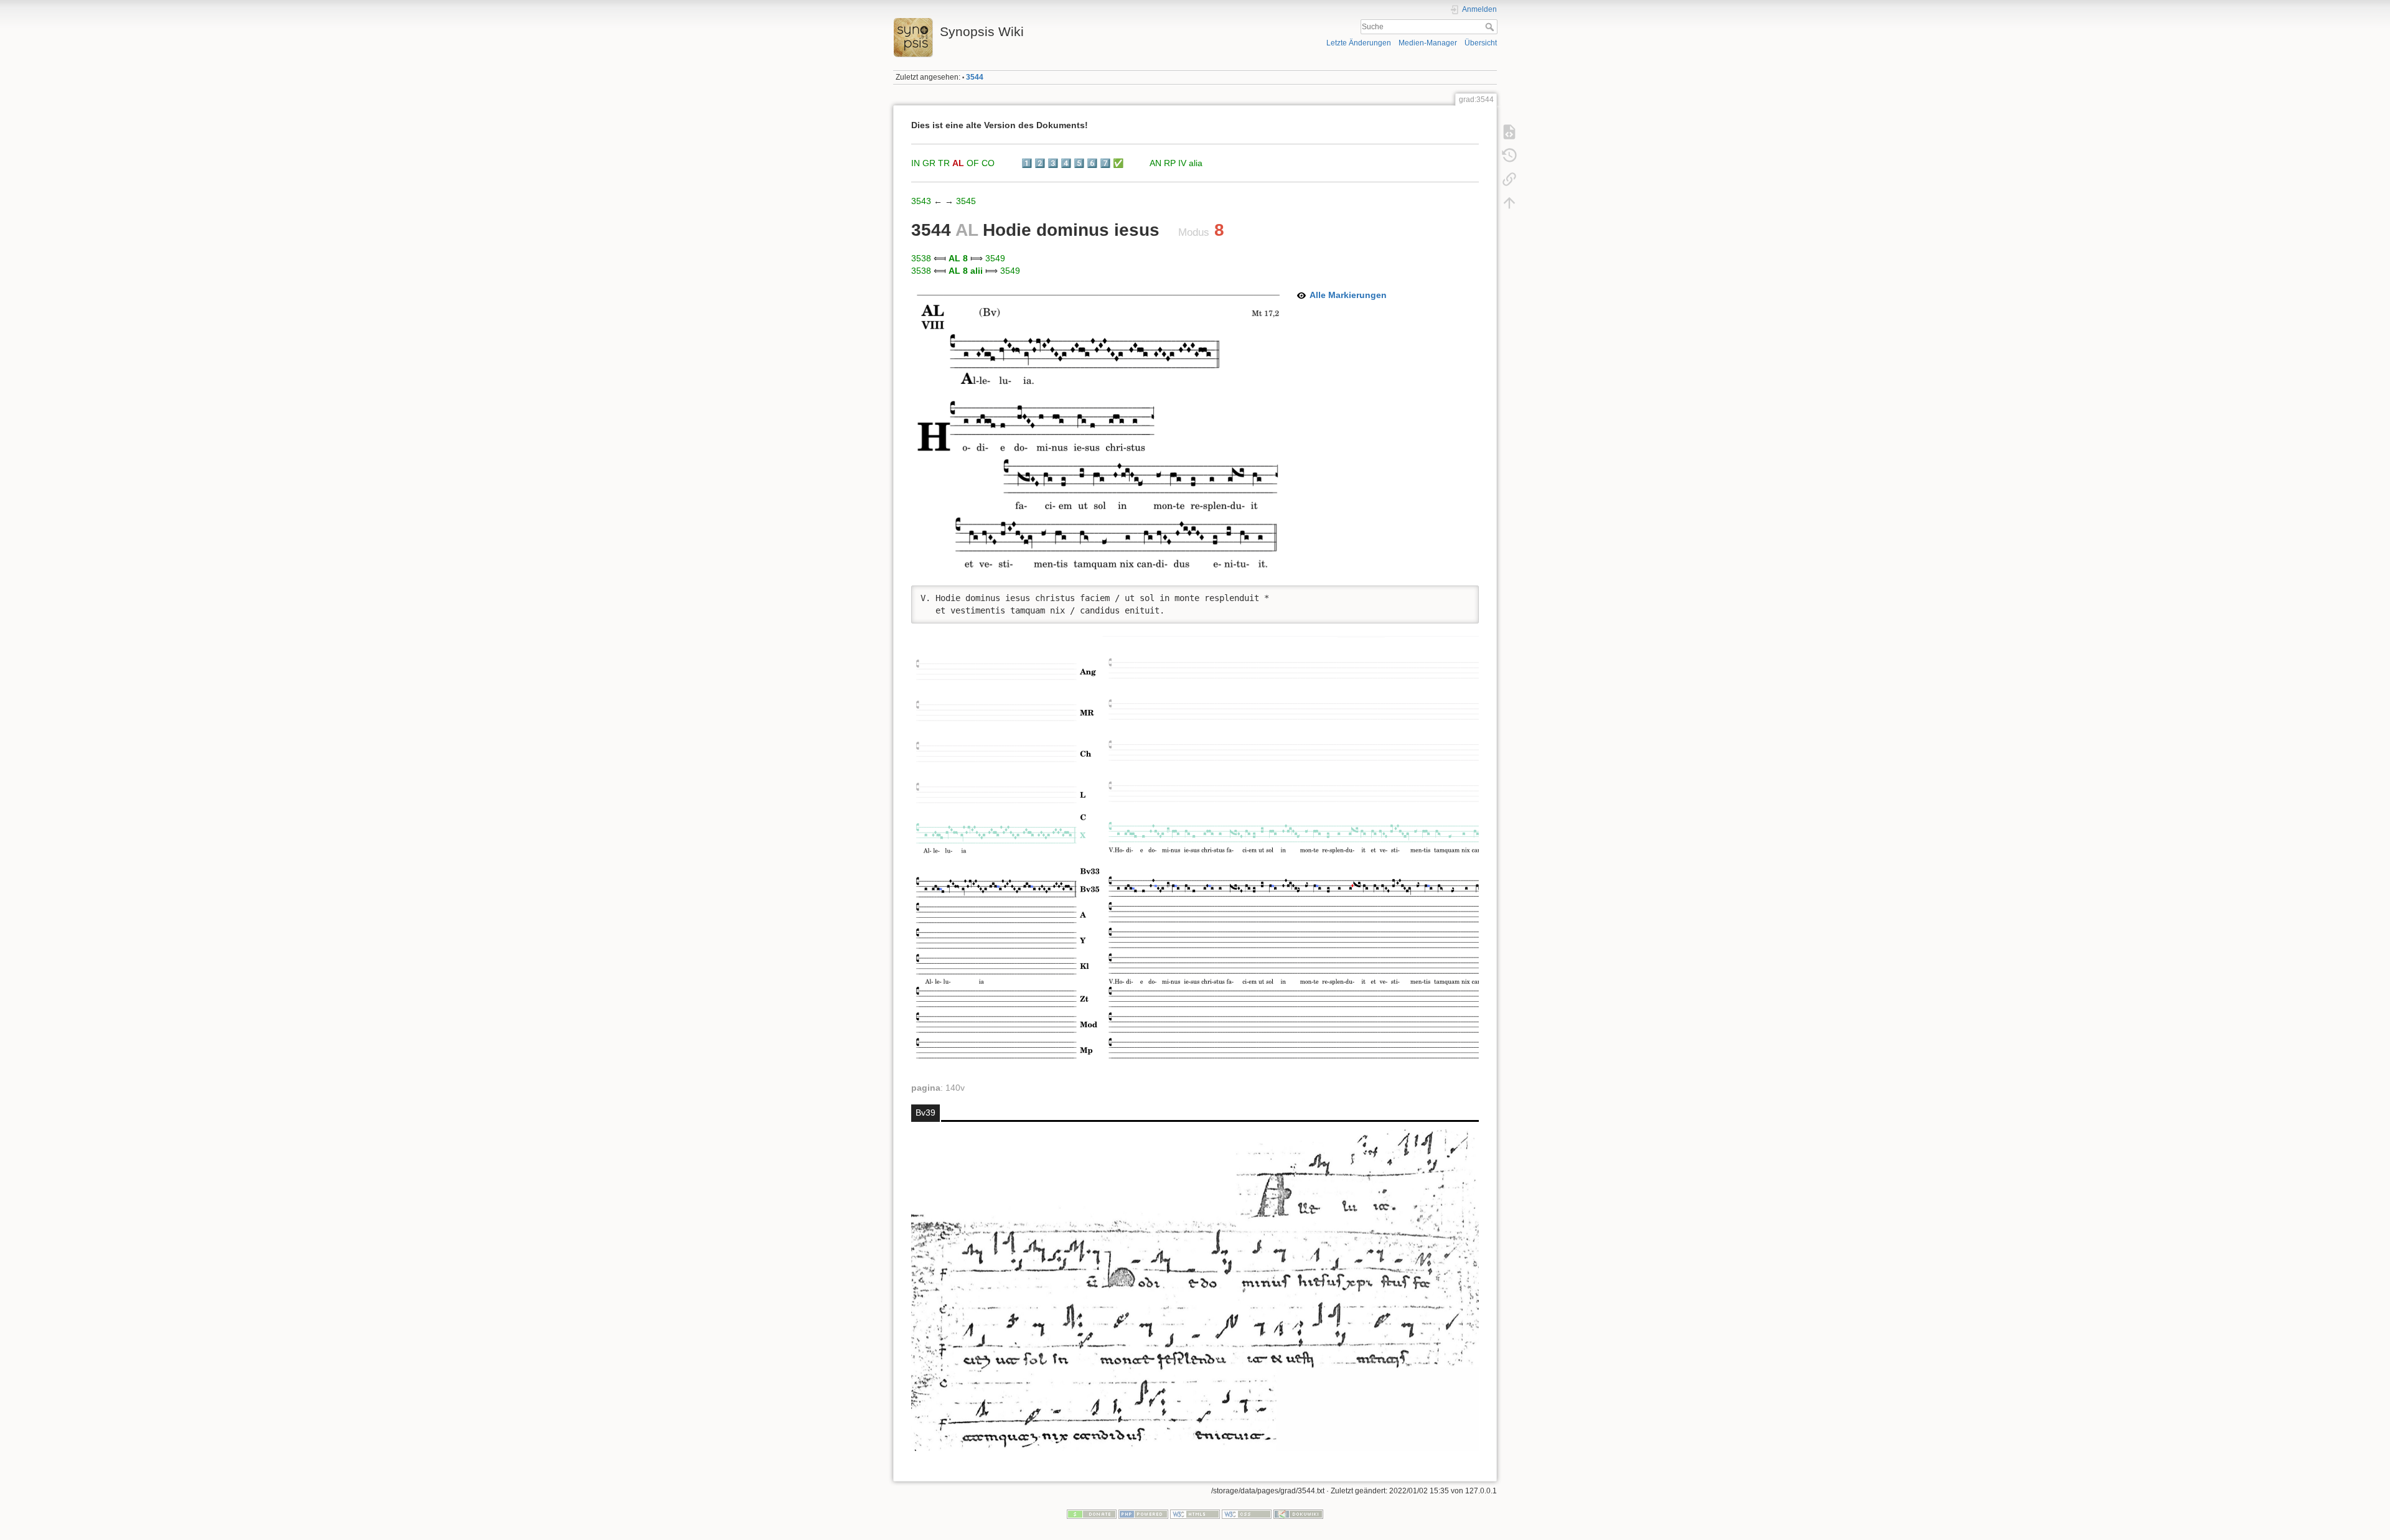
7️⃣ (1105, 163)
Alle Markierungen (1348, 295)
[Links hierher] (1509, 179)
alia (1196, 163)
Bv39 (926, 1113)
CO (988, 163)
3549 (995, 258)
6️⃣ (1092, 163)
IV (1182, 163)
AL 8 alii (966, 271)
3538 (921, 258)
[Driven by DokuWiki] (1298, 1514)
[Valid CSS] (1247, 1514)
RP (1170, 163)
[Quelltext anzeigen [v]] (1509, 132)
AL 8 (958, 258)
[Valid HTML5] (1195, 1514)
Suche (1491, 27)
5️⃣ (1079, 163)
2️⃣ (1040, 163)
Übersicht (1481, 43)
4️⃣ (1066, 163)
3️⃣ (1053, 163)
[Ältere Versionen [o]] (1509, 156)
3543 (921, 201)
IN (916, 163)
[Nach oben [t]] (1509, 203)
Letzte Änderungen (1359, 43)
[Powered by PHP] (1143, 1514)
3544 (975, 77)
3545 (966, 201)
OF (973, 163)
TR (944, 163)
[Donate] (1092, 1514)
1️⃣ (1027, 163)
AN (1155, 163)
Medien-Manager (1428, 43)
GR (929, 163)
